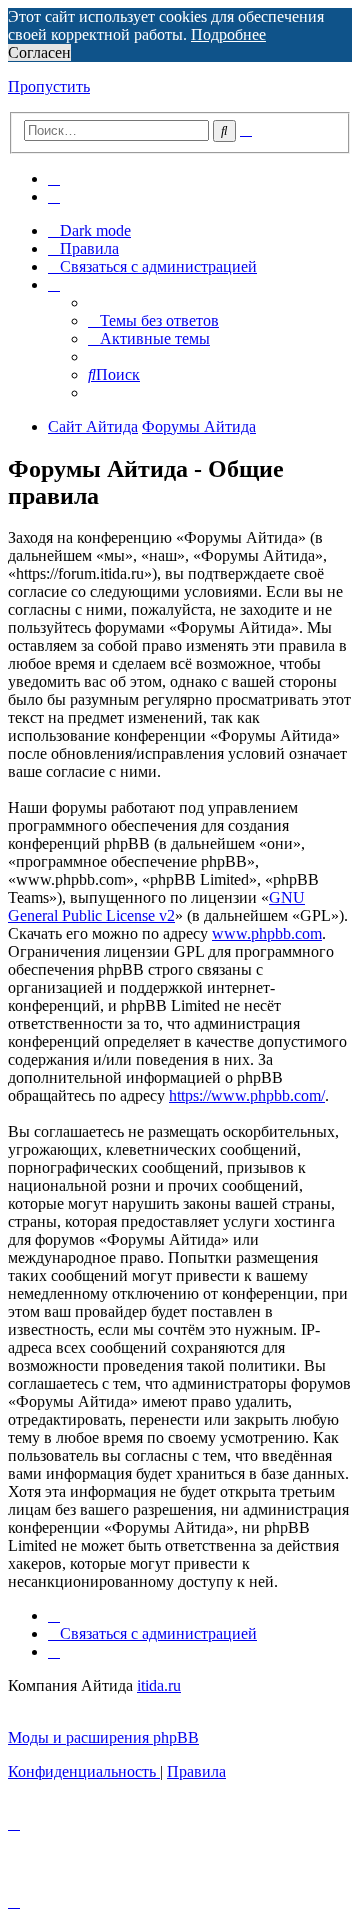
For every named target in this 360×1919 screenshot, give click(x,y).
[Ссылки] (54, 284)
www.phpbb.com (267, 933)
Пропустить (49, 86)
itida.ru (159, 1685)
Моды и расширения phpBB (103, 1737)
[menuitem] (54, 178)
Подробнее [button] (228, 34)
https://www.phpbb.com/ (247, 1095)
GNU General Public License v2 (156, 906)
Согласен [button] (39, 52)
